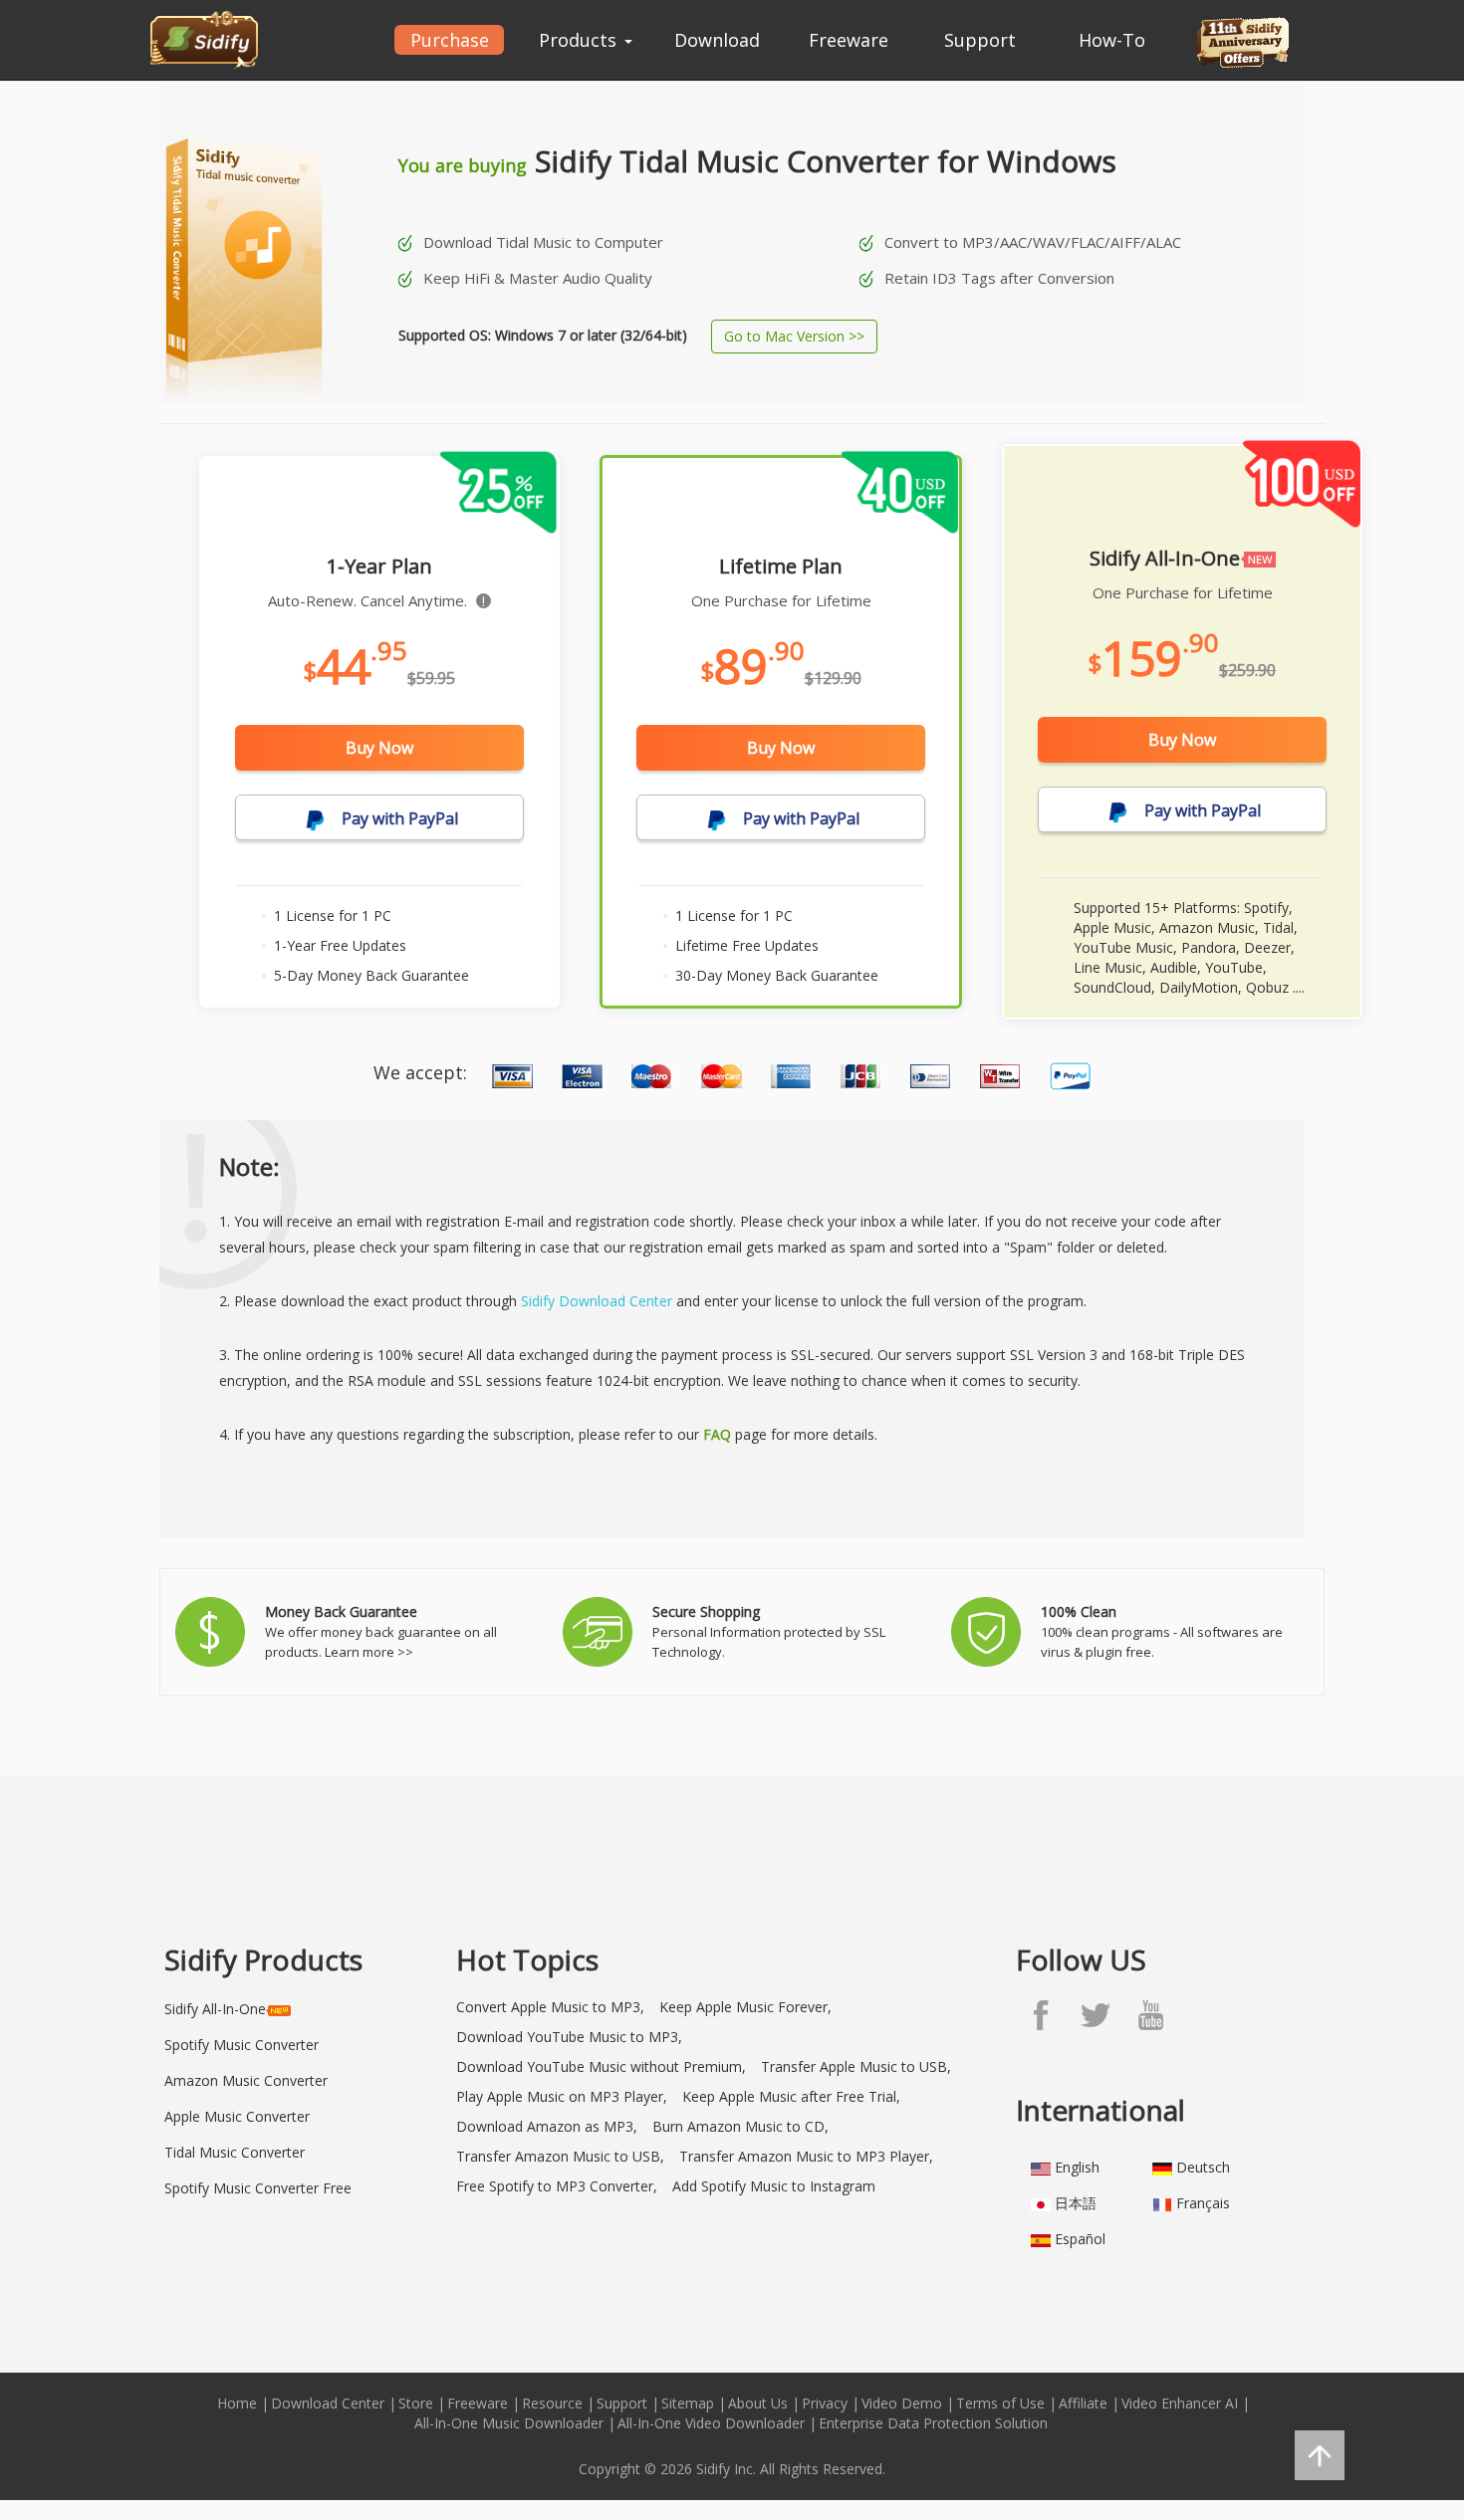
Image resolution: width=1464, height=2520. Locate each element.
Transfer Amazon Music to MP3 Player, (806, 2156)
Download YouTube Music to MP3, (569, 2037)
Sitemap (688, 2403)
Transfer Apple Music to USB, (856, 2066)
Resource (552, 2403)
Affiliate (1083, 2403)
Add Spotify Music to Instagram (774, 2186)
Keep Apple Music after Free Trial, (791, 2096)
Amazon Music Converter (246, 2080)
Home (237, 2403)
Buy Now (379, 748)
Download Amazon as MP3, (547, 2126)
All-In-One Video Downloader (711, 2423)
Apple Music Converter (237, 2116)
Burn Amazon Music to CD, (740, 2126)
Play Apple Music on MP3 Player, (562, 2096)
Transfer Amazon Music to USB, (560, 2156)
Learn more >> (369, 1652)
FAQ (717, 1434)
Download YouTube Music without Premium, (601, 2066)
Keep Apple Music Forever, (745, 2007)
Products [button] (580, 40)
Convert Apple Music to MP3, (550, 2007)
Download (717, 40)
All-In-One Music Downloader (509, 2423)
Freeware (849, 40)
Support (980, 40)
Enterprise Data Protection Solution (933, 2423)
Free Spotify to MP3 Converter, (557, 2186)
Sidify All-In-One (215, 2009)
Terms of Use (1000, 2403)
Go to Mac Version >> (794, 336)
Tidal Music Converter (235, 2152)
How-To (1112, 40)
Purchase (450, 40)
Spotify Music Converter (242, 2045)
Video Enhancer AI (1180, 2403)
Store (416, 2403)
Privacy (825, 2403)
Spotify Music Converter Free (258, 2188)
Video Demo (902, 2403)
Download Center (328, 2403)
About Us (758, 2403)
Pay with (398, 818)
